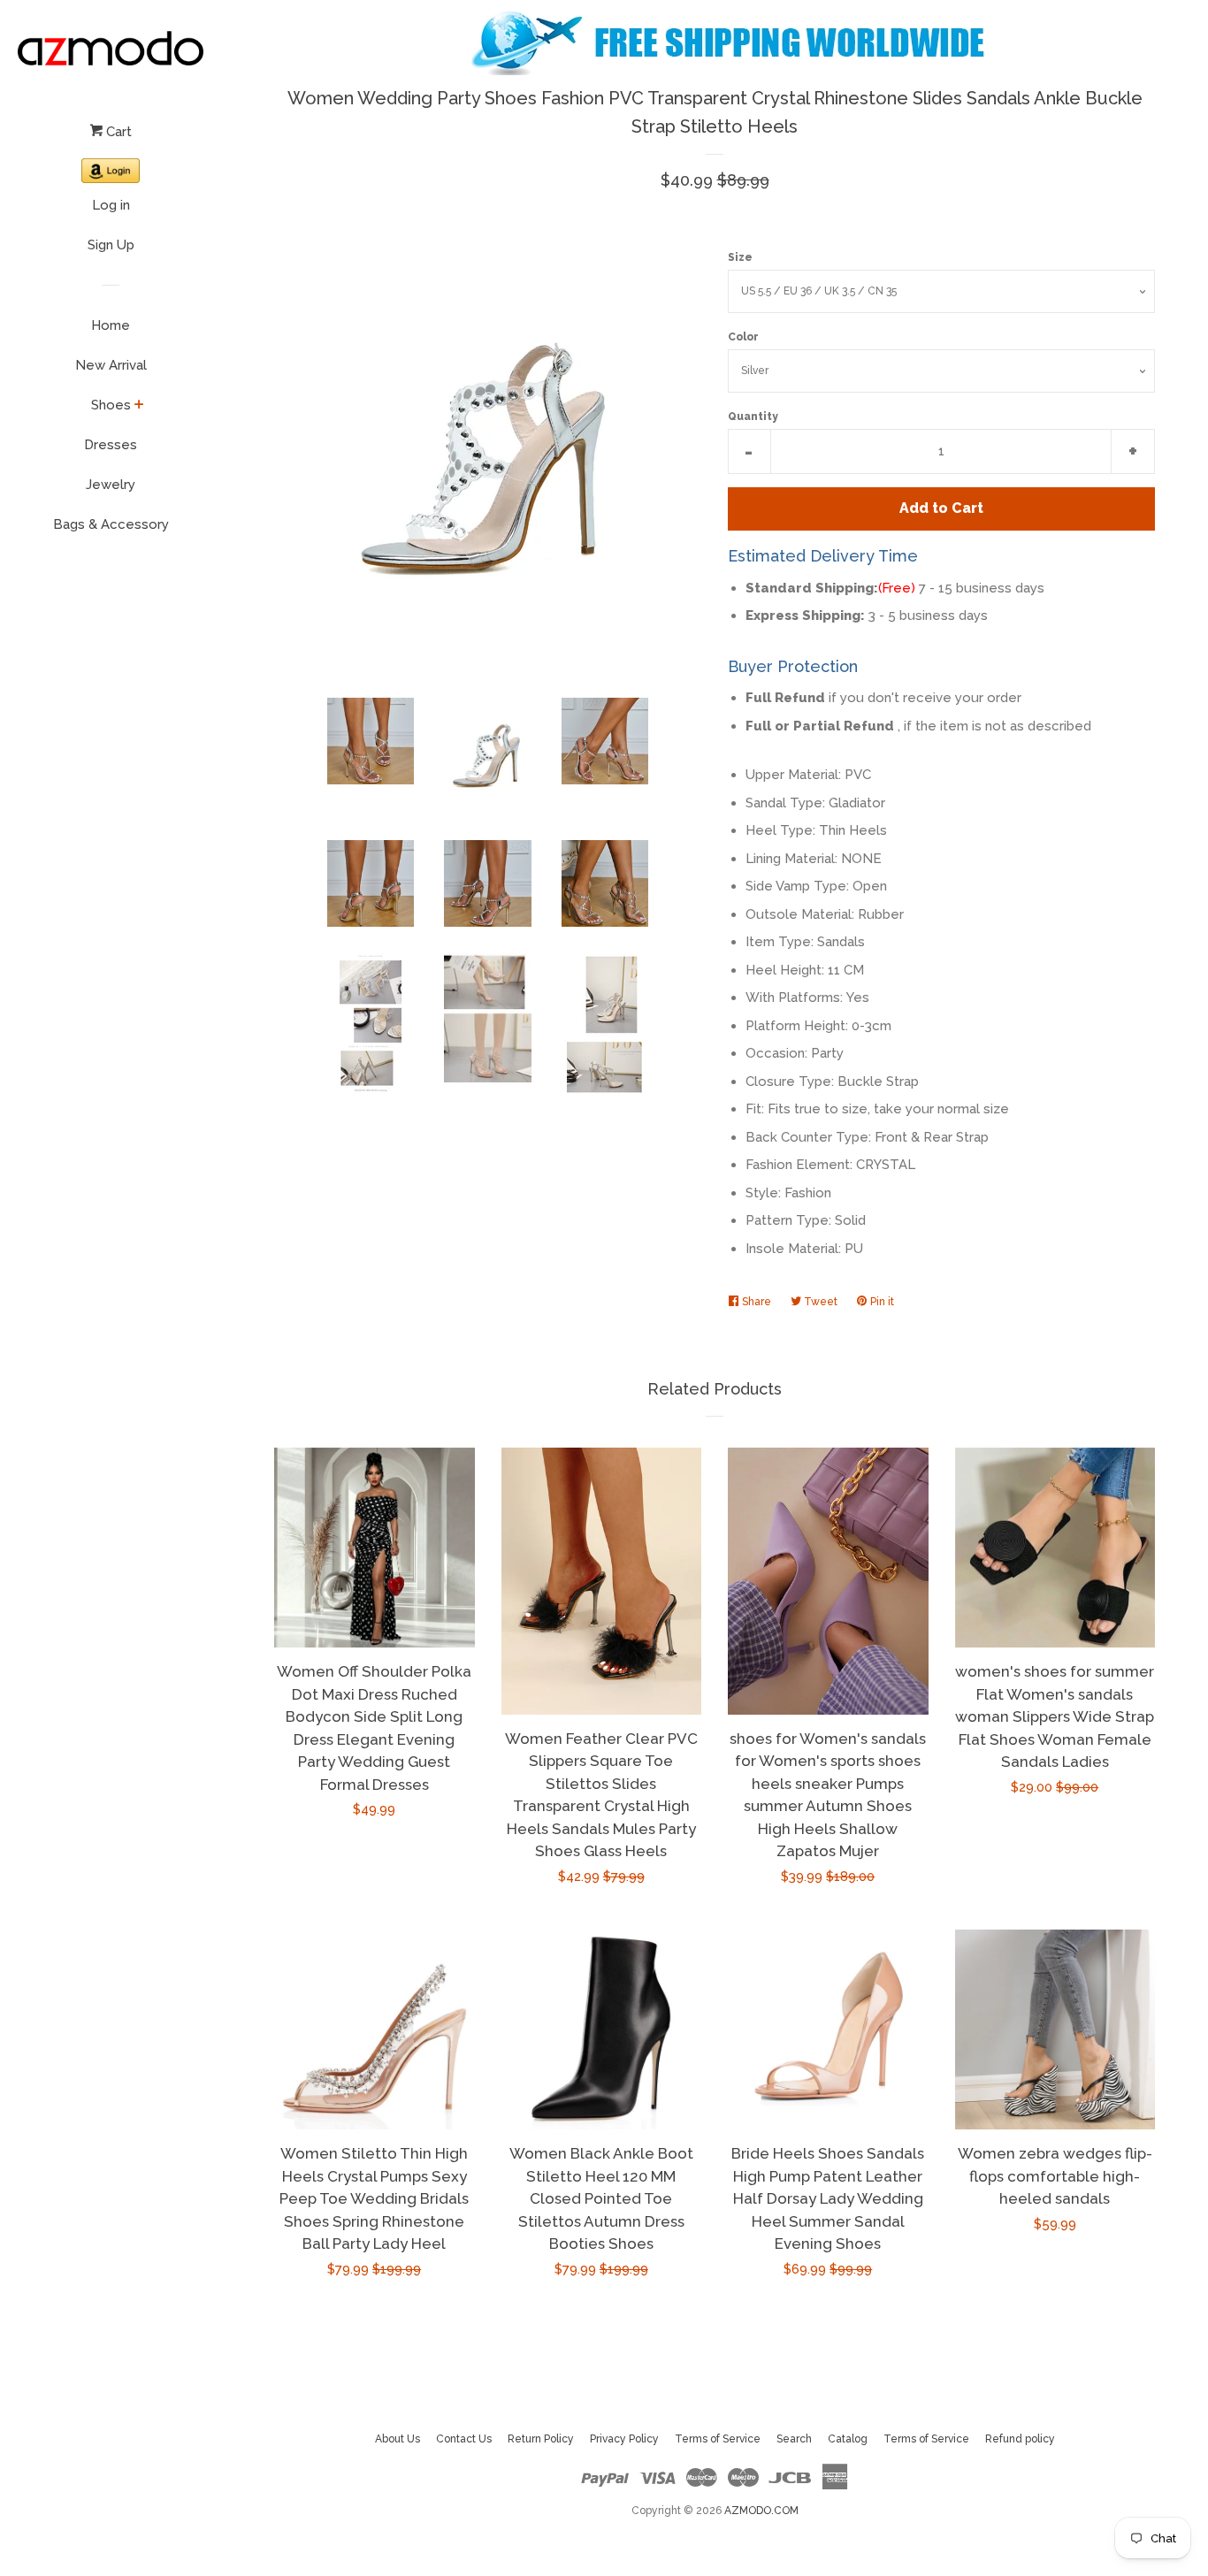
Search (794, 2439)
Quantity (753, 417)
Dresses (111, 445)
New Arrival (111, 365)
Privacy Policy (624, 2439)
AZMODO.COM (761, 2511)
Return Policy (541, 2439)
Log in (111, 205)
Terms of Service (718, 2439)
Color (743, 337)
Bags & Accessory (111, 524)
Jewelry (111, 485)
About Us (398, 2439)
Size (740, 257)
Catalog (848, 2439)
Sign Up (111, 245)
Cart (117, 132)
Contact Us (464, 2439)
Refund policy (1020, 2439)
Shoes (111, 405)
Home (111, 325)
